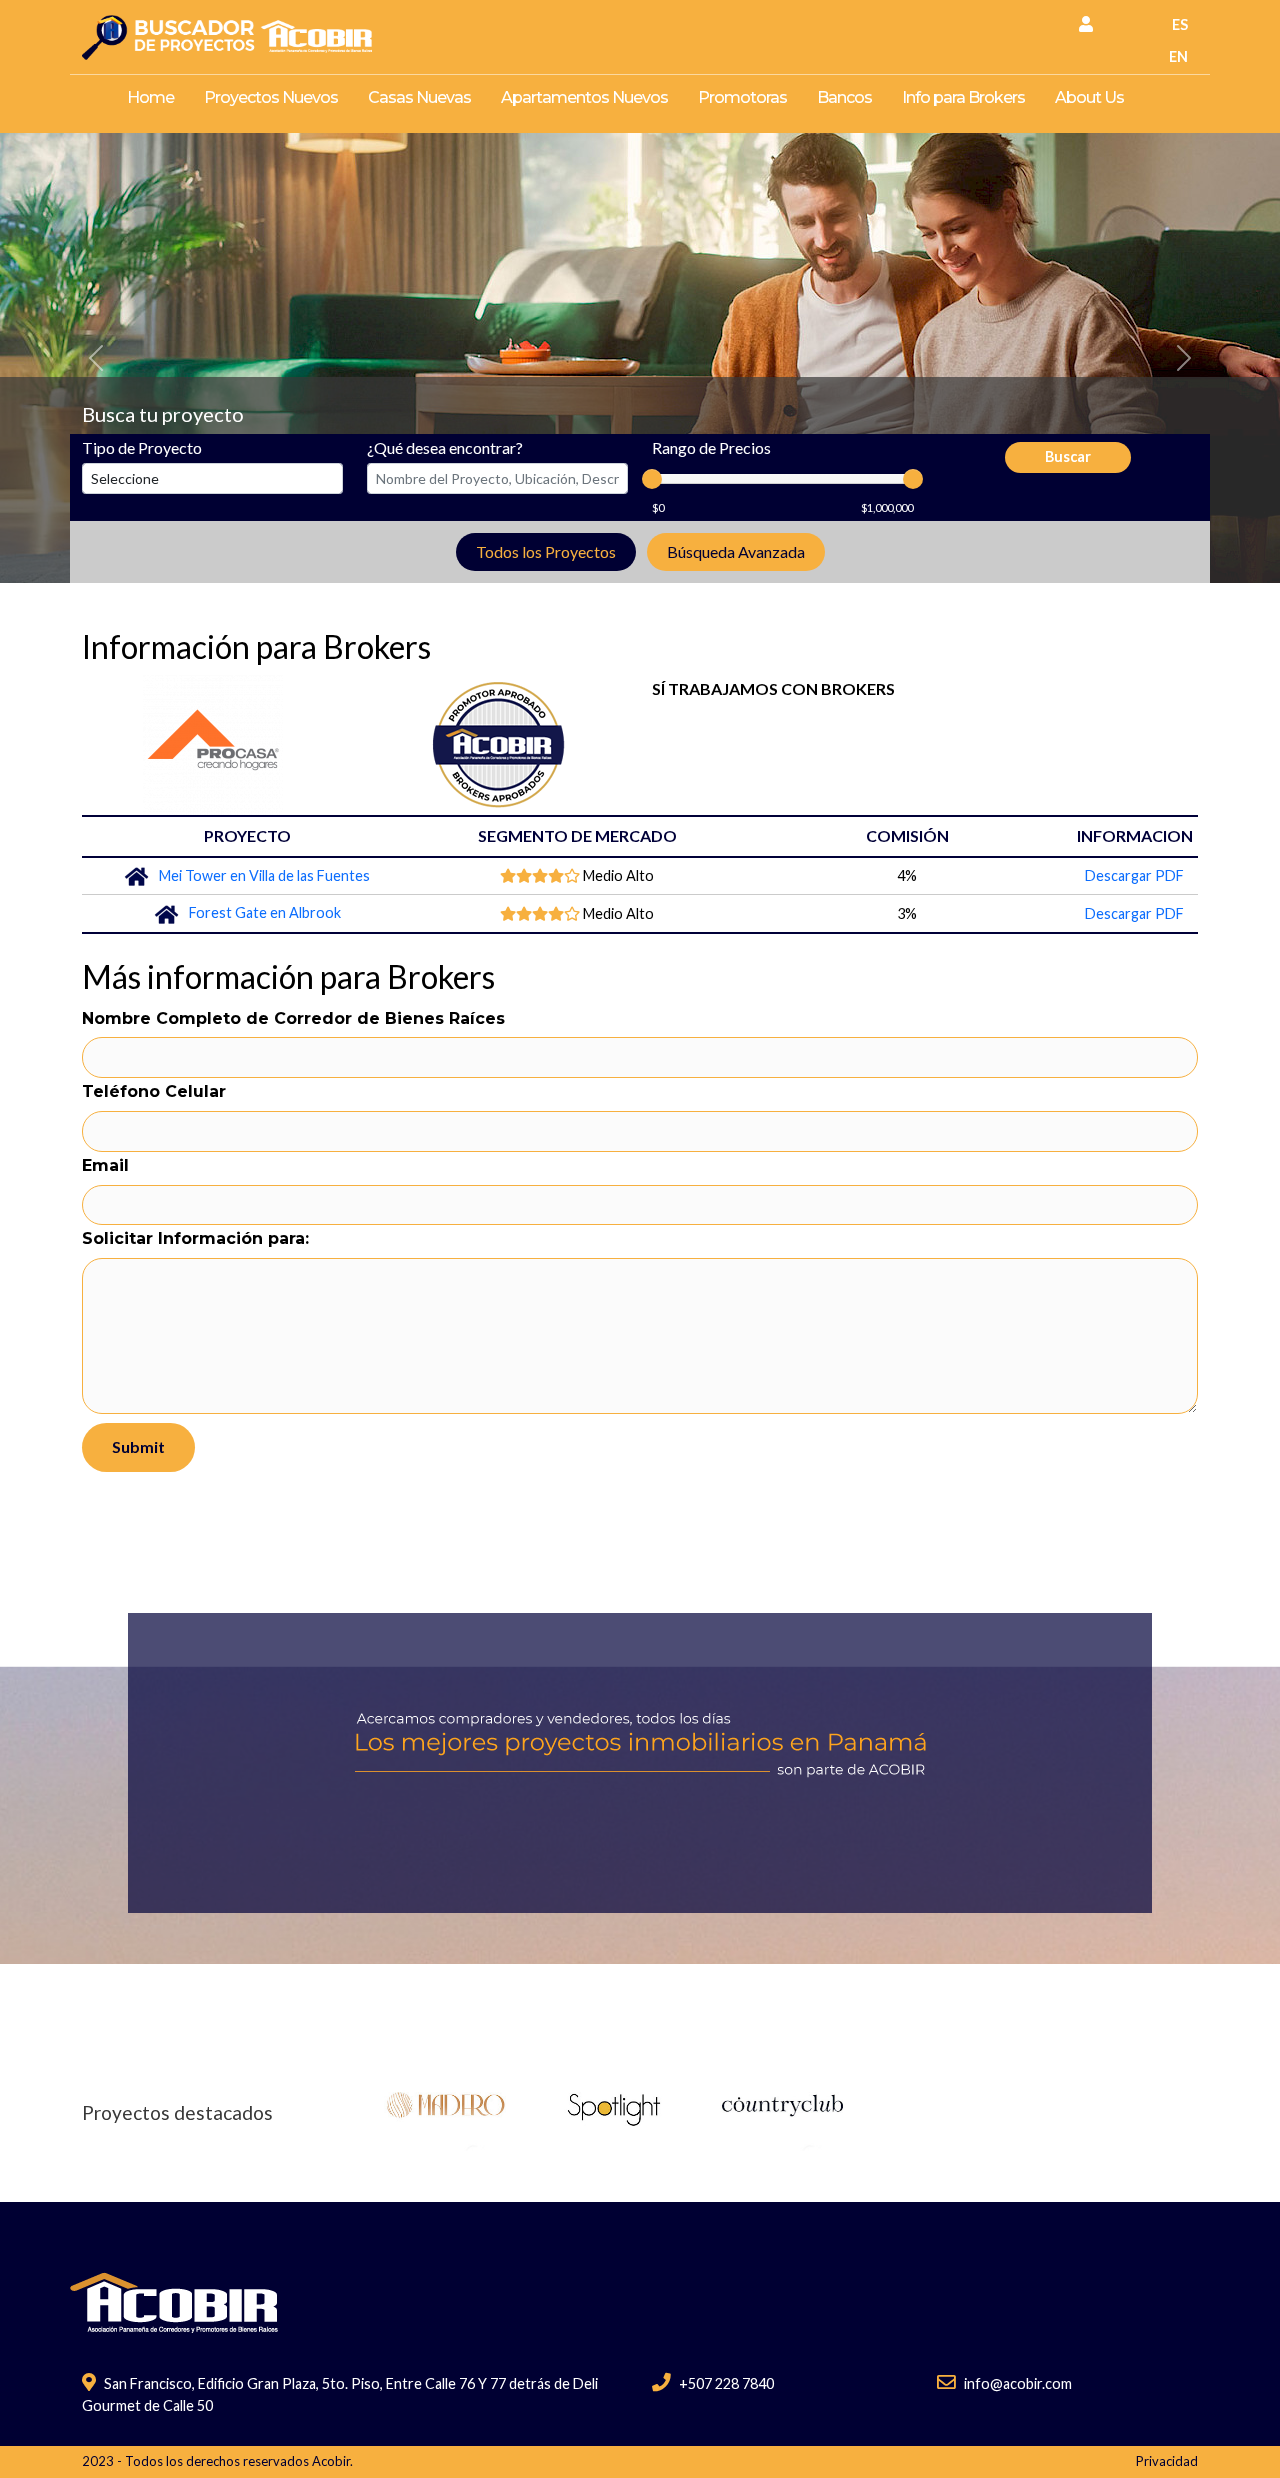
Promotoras (742, 97)
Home (150, 97)
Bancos (844, 97)
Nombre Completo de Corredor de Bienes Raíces (293, 1018)
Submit (138, 1446)
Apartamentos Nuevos (584, 97)
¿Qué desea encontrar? (445, 447)
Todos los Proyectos (546, 551)
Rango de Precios (711, 447)
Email (105, 1165)
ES (1180, 24)
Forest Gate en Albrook (265, 912)
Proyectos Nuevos (271, 97)
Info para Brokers (963, 97)
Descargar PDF (1134, 875)
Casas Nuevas (419, 97)
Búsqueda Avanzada (736, 551)
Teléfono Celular (154, 1091)
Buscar (1068, 456)
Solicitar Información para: (195, 1238)
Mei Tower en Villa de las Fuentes (264, 875)
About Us (1089, 97)
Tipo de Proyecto (142, 447)
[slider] (652, 479)
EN (1178, 56)
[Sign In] (1086, 23)
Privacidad (1167, 2461)
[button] (96, 358)
